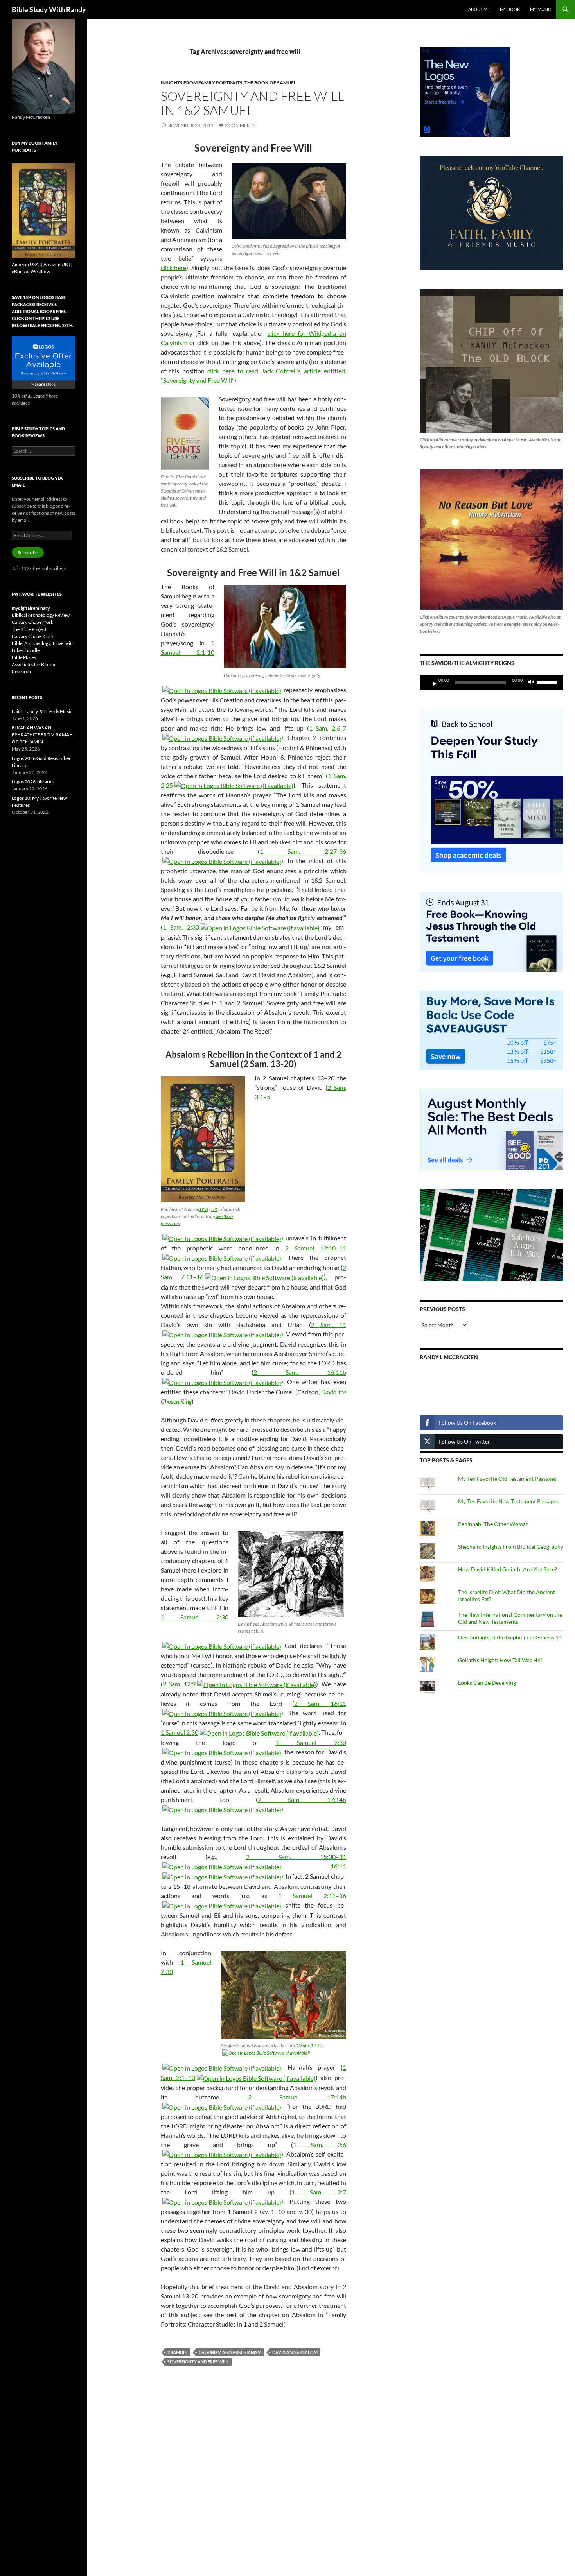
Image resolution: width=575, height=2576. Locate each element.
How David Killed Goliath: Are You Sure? (508, 1569)
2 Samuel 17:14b (297, 2097)
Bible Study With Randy (49, 9)
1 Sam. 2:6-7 (328, 728)
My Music (541, 9)
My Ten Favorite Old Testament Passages (507, 1479)
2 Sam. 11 (329, 1325)
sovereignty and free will (198, 2362)
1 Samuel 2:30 (195, 1617)
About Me (479, 9)
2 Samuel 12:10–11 (316, 1248)
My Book (510, 9)
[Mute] (533, 683)
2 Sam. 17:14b (302, 1799)
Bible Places (24, 657)
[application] (491, 683)
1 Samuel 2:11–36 (312, 1896)
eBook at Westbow (31, 271)
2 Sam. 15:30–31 (296, 1857)
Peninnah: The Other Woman (493, 1524)
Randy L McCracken (449, 1357)
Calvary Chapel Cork (33, 636)
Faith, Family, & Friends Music (42, 711)
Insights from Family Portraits (202, 83)
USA (204, 1209)
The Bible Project (29, 629)
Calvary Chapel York (32, 622)
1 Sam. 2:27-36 (303, 851)
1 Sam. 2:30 (181, 927)
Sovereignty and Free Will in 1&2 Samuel (252, 103)
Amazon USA (25, 264)
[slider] (548, 682)
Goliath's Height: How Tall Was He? (500, 1660)
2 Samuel (178, 2352)
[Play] (432, 683)
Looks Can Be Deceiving (487, 1683)
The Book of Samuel (270, 83)
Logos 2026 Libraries (33, 782)
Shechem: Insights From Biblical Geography (511, 1547)
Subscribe (28, 553)
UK (214, 1209)
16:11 (338, 1866)
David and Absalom (295, 2352)
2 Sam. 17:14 (310, 2045)
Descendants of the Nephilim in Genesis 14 (510, 1637)
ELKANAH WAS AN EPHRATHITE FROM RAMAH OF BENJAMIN (42, 735)
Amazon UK (56, 264)
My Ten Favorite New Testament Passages (508, 1501)
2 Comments (240, 125)
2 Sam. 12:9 (179, 1684)
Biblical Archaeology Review (41, 615)
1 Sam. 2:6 (319, 2145)
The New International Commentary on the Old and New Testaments (510, 1618)
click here (174, 268)
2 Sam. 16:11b (300, 1372)
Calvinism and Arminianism (230, 2352)
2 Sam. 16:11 (320, 1703)
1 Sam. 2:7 (319, 2192)
